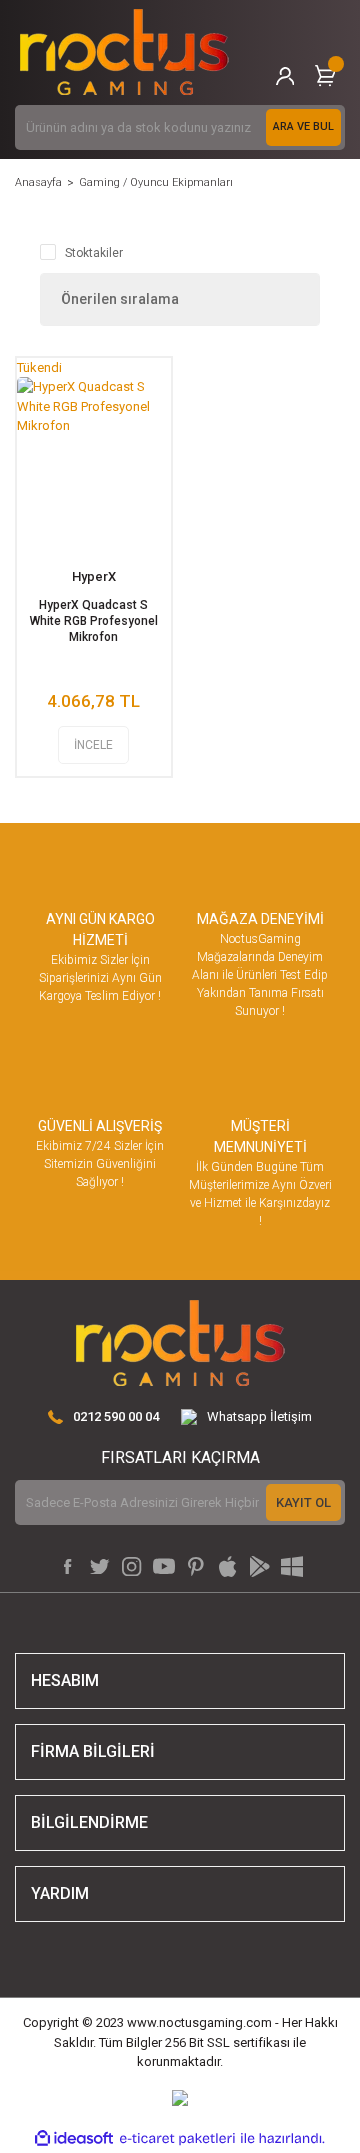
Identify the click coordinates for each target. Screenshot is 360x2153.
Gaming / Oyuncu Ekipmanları (156, 182)
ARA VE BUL (303, 126)
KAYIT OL (303, 1502)
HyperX (94, 576)
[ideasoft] (74, 2139)
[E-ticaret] (177, 2139)
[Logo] (124, 52)
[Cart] (325, 76)
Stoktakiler (94, 253)
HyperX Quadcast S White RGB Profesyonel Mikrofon (94, 621)
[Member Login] (285, 76)
